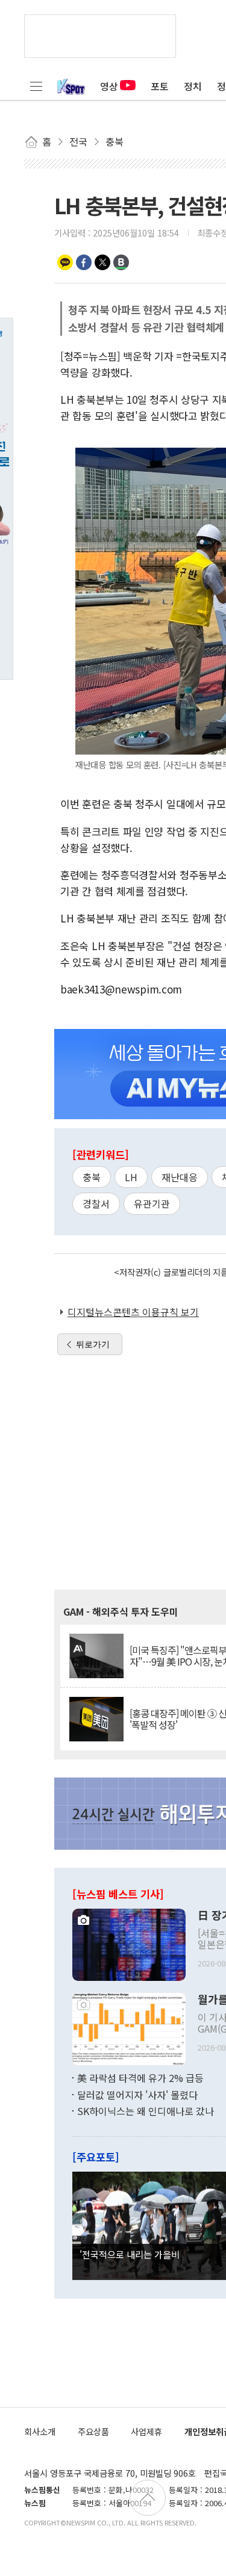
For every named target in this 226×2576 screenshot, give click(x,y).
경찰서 (96, 1203)
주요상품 (93, 2431)
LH (131, 1177)
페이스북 (84, 262)
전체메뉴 (36, 86)
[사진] (129, 1944)
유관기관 (152, 1203)
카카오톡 (65, 262)
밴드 (121, 262)
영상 (109, 86)
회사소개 (40, 2431)
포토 (160, 86)
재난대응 (180, 1177)
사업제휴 (146, 2431)
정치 (193, 86)
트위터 (102, 262)
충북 (92, 1177)
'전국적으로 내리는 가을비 (130, 2254)
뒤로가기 (93, 1344)
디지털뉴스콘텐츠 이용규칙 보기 (133, 1312)
